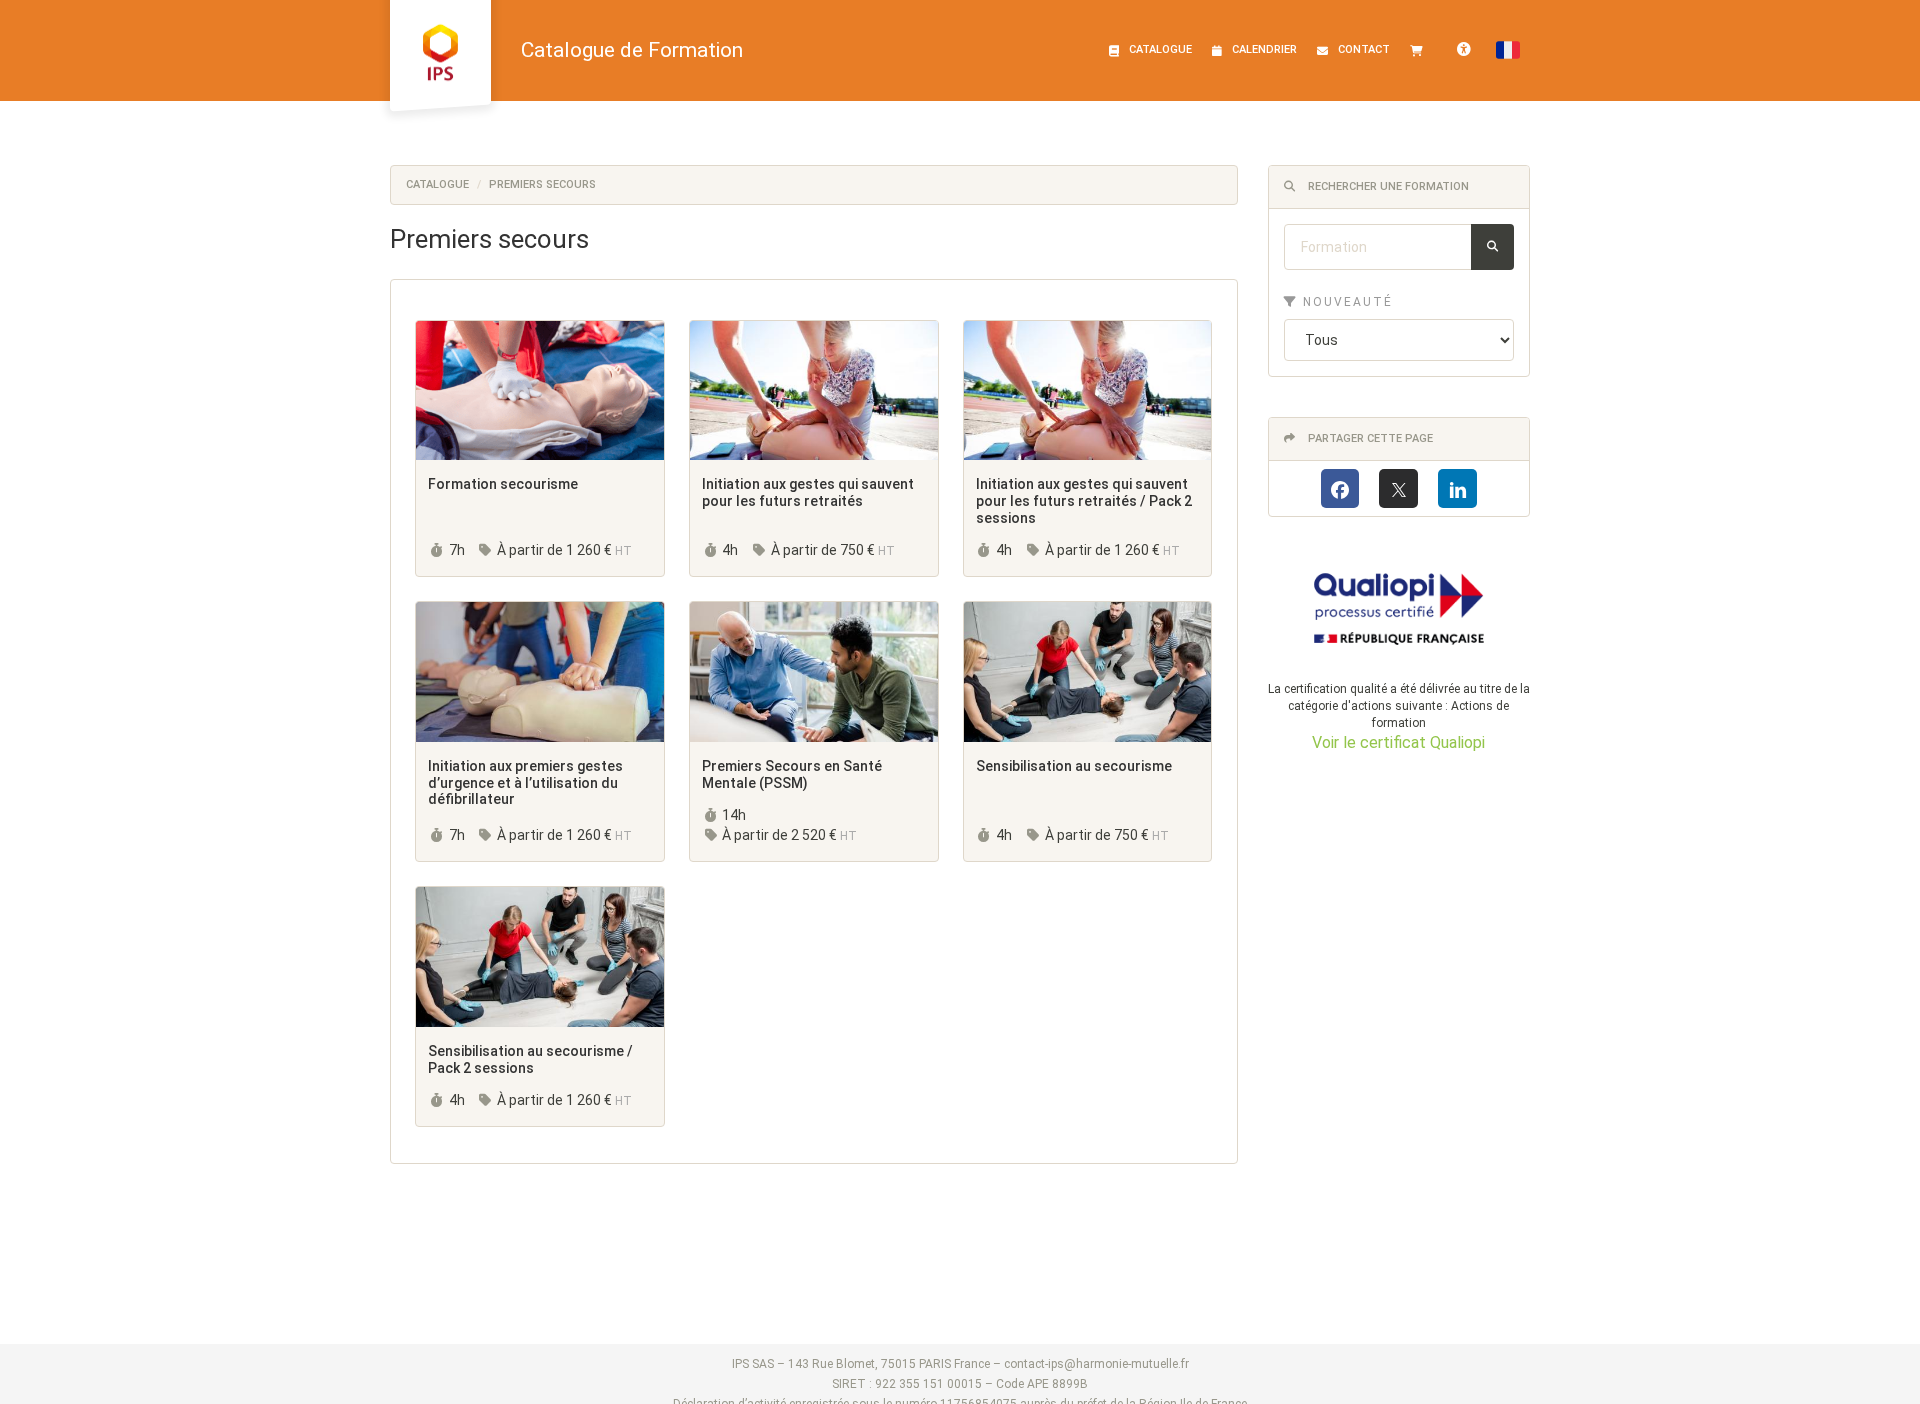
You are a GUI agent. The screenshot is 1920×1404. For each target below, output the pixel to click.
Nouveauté (1345, 302)
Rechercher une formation (1387, 186)
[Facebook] (1340, 488)
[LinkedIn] (1457, 488)
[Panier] (1421, 50)
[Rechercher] (1492, 247)
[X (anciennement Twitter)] (1398, 488)
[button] (1508, 50)
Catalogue (1160, 49)
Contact (1364, 49)
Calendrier (1264, 49)
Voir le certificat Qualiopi (1398, 742)
